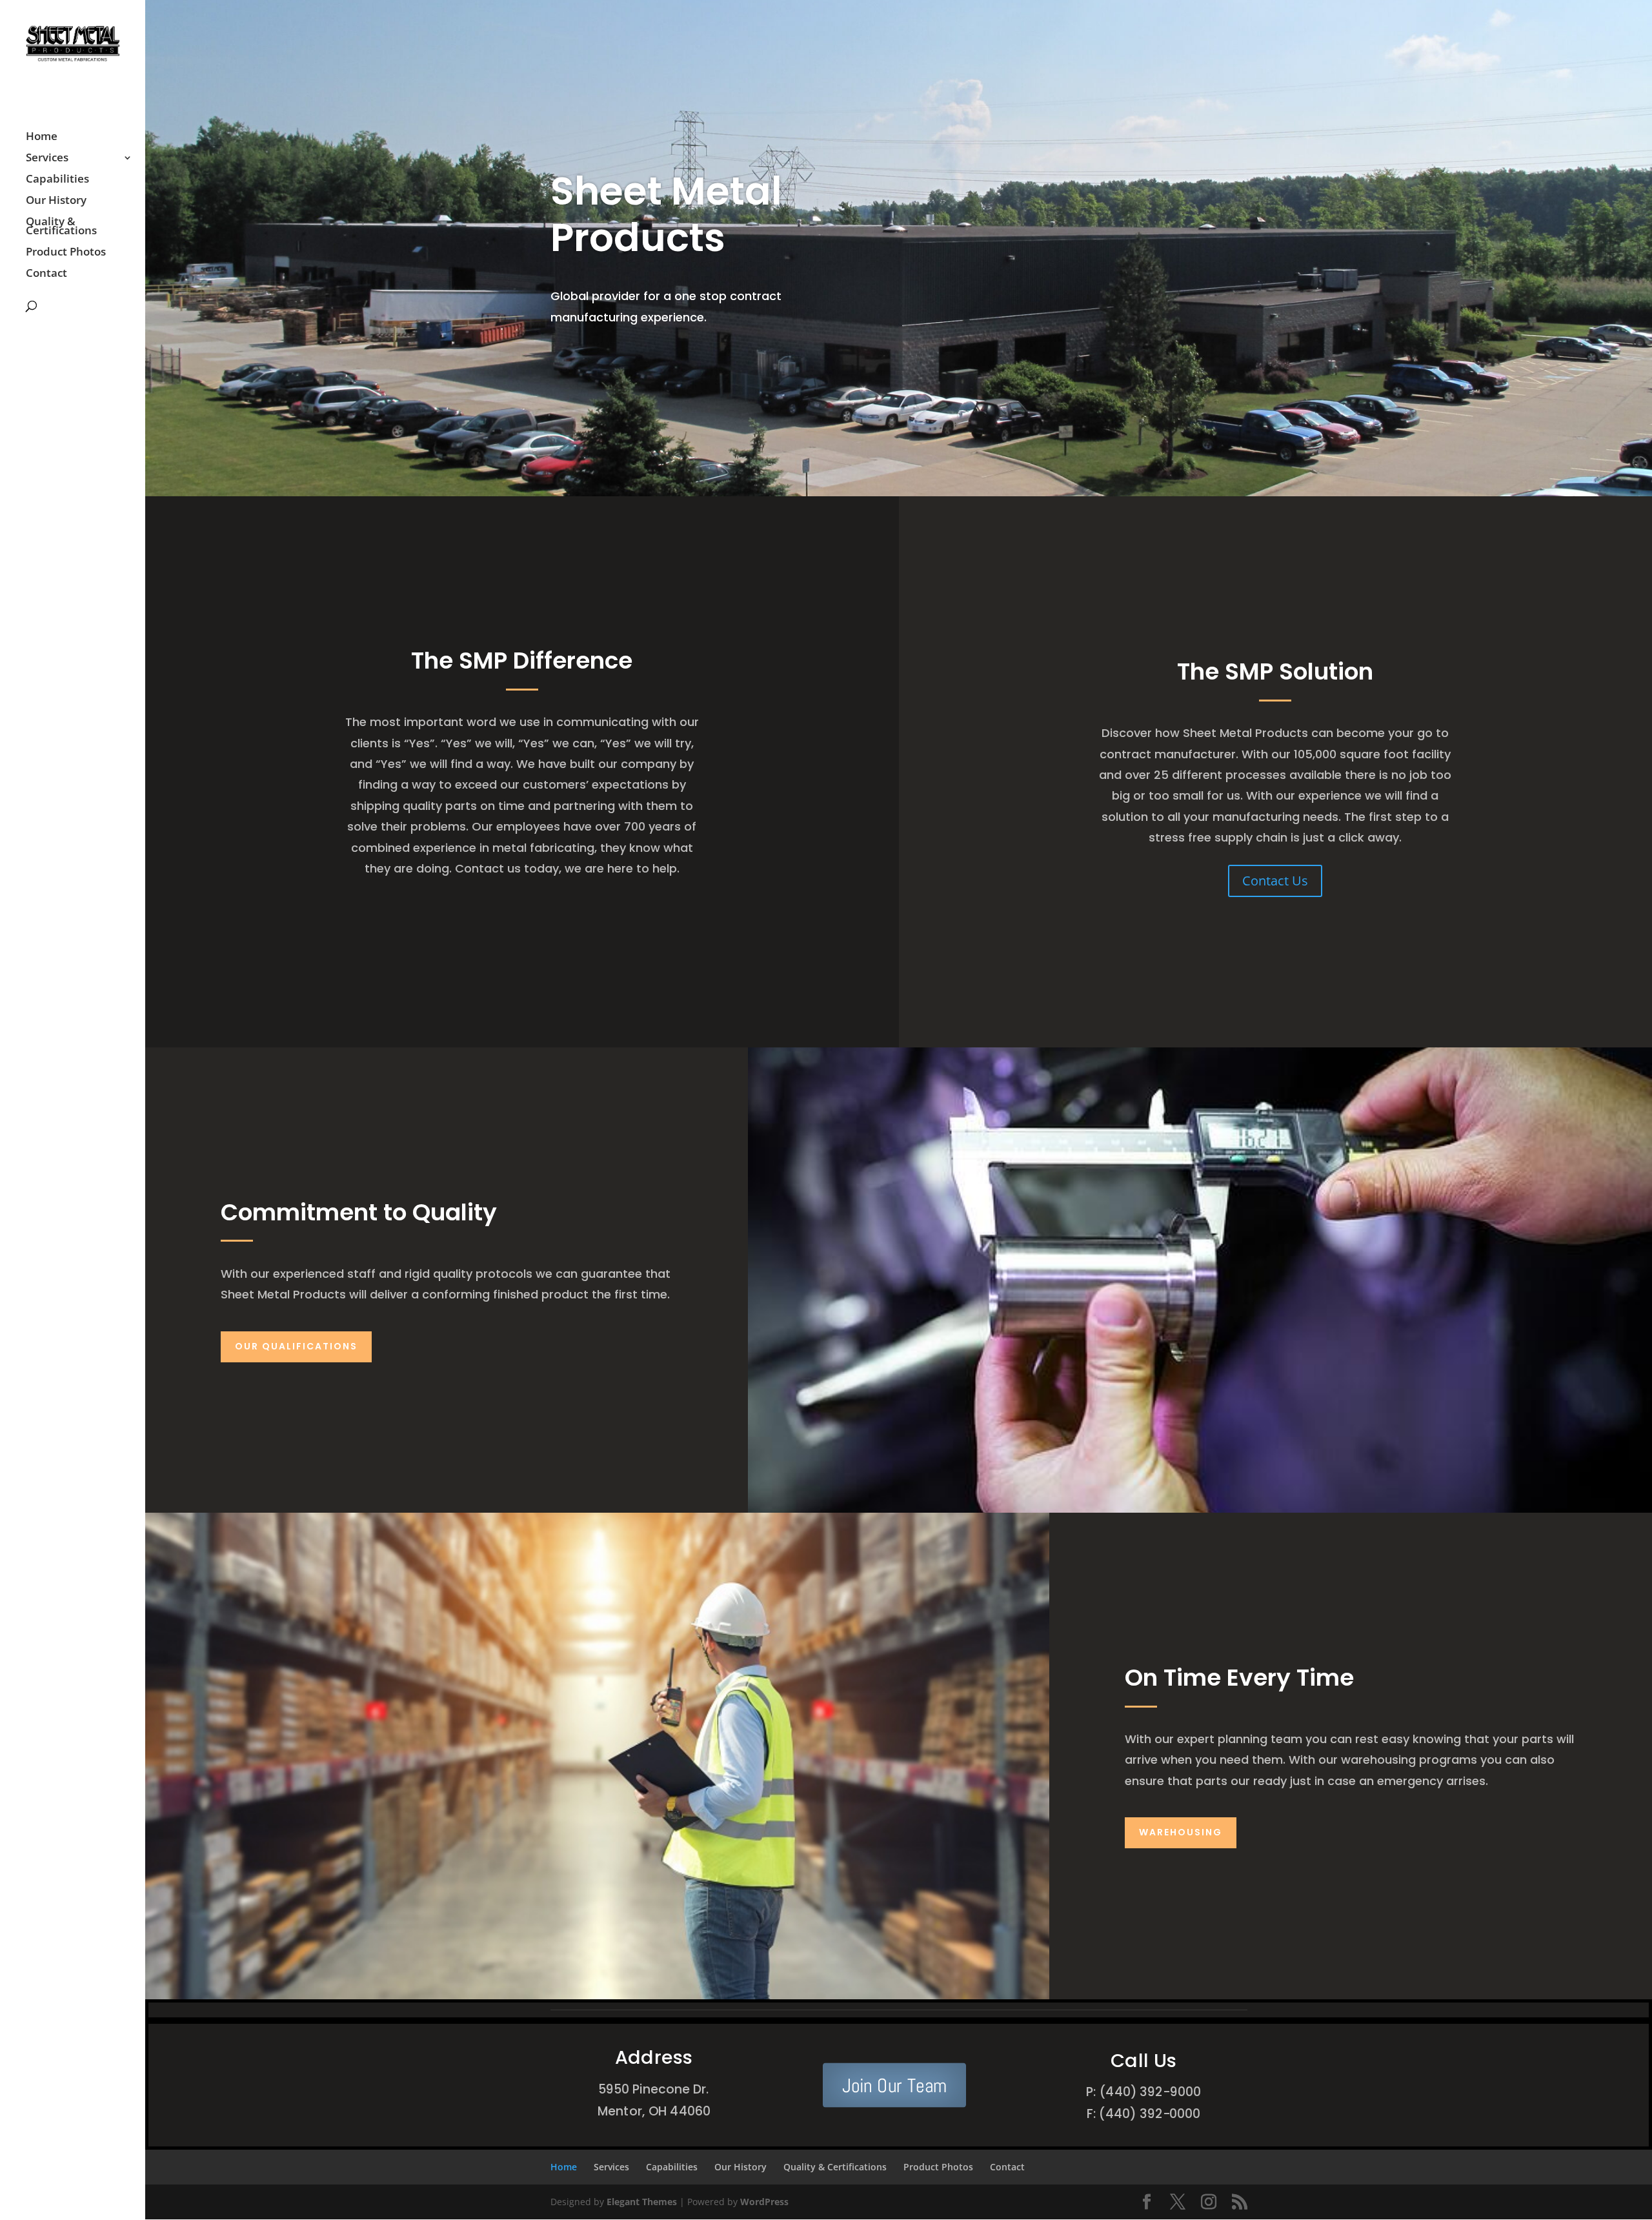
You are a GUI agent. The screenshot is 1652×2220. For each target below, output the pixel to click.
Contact (46, 274)
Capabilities (57, 180)
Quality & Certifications (61, 227)
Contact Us (1275, 881)
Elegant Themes (642, 2202)
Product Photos (66, 253)
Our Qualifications (296, 1346)
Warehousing (1181, 1832)
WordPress (764, 2202)
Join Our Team (894, 2085)
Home (42, 137)
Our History (56, 201)
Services (47, 159)
